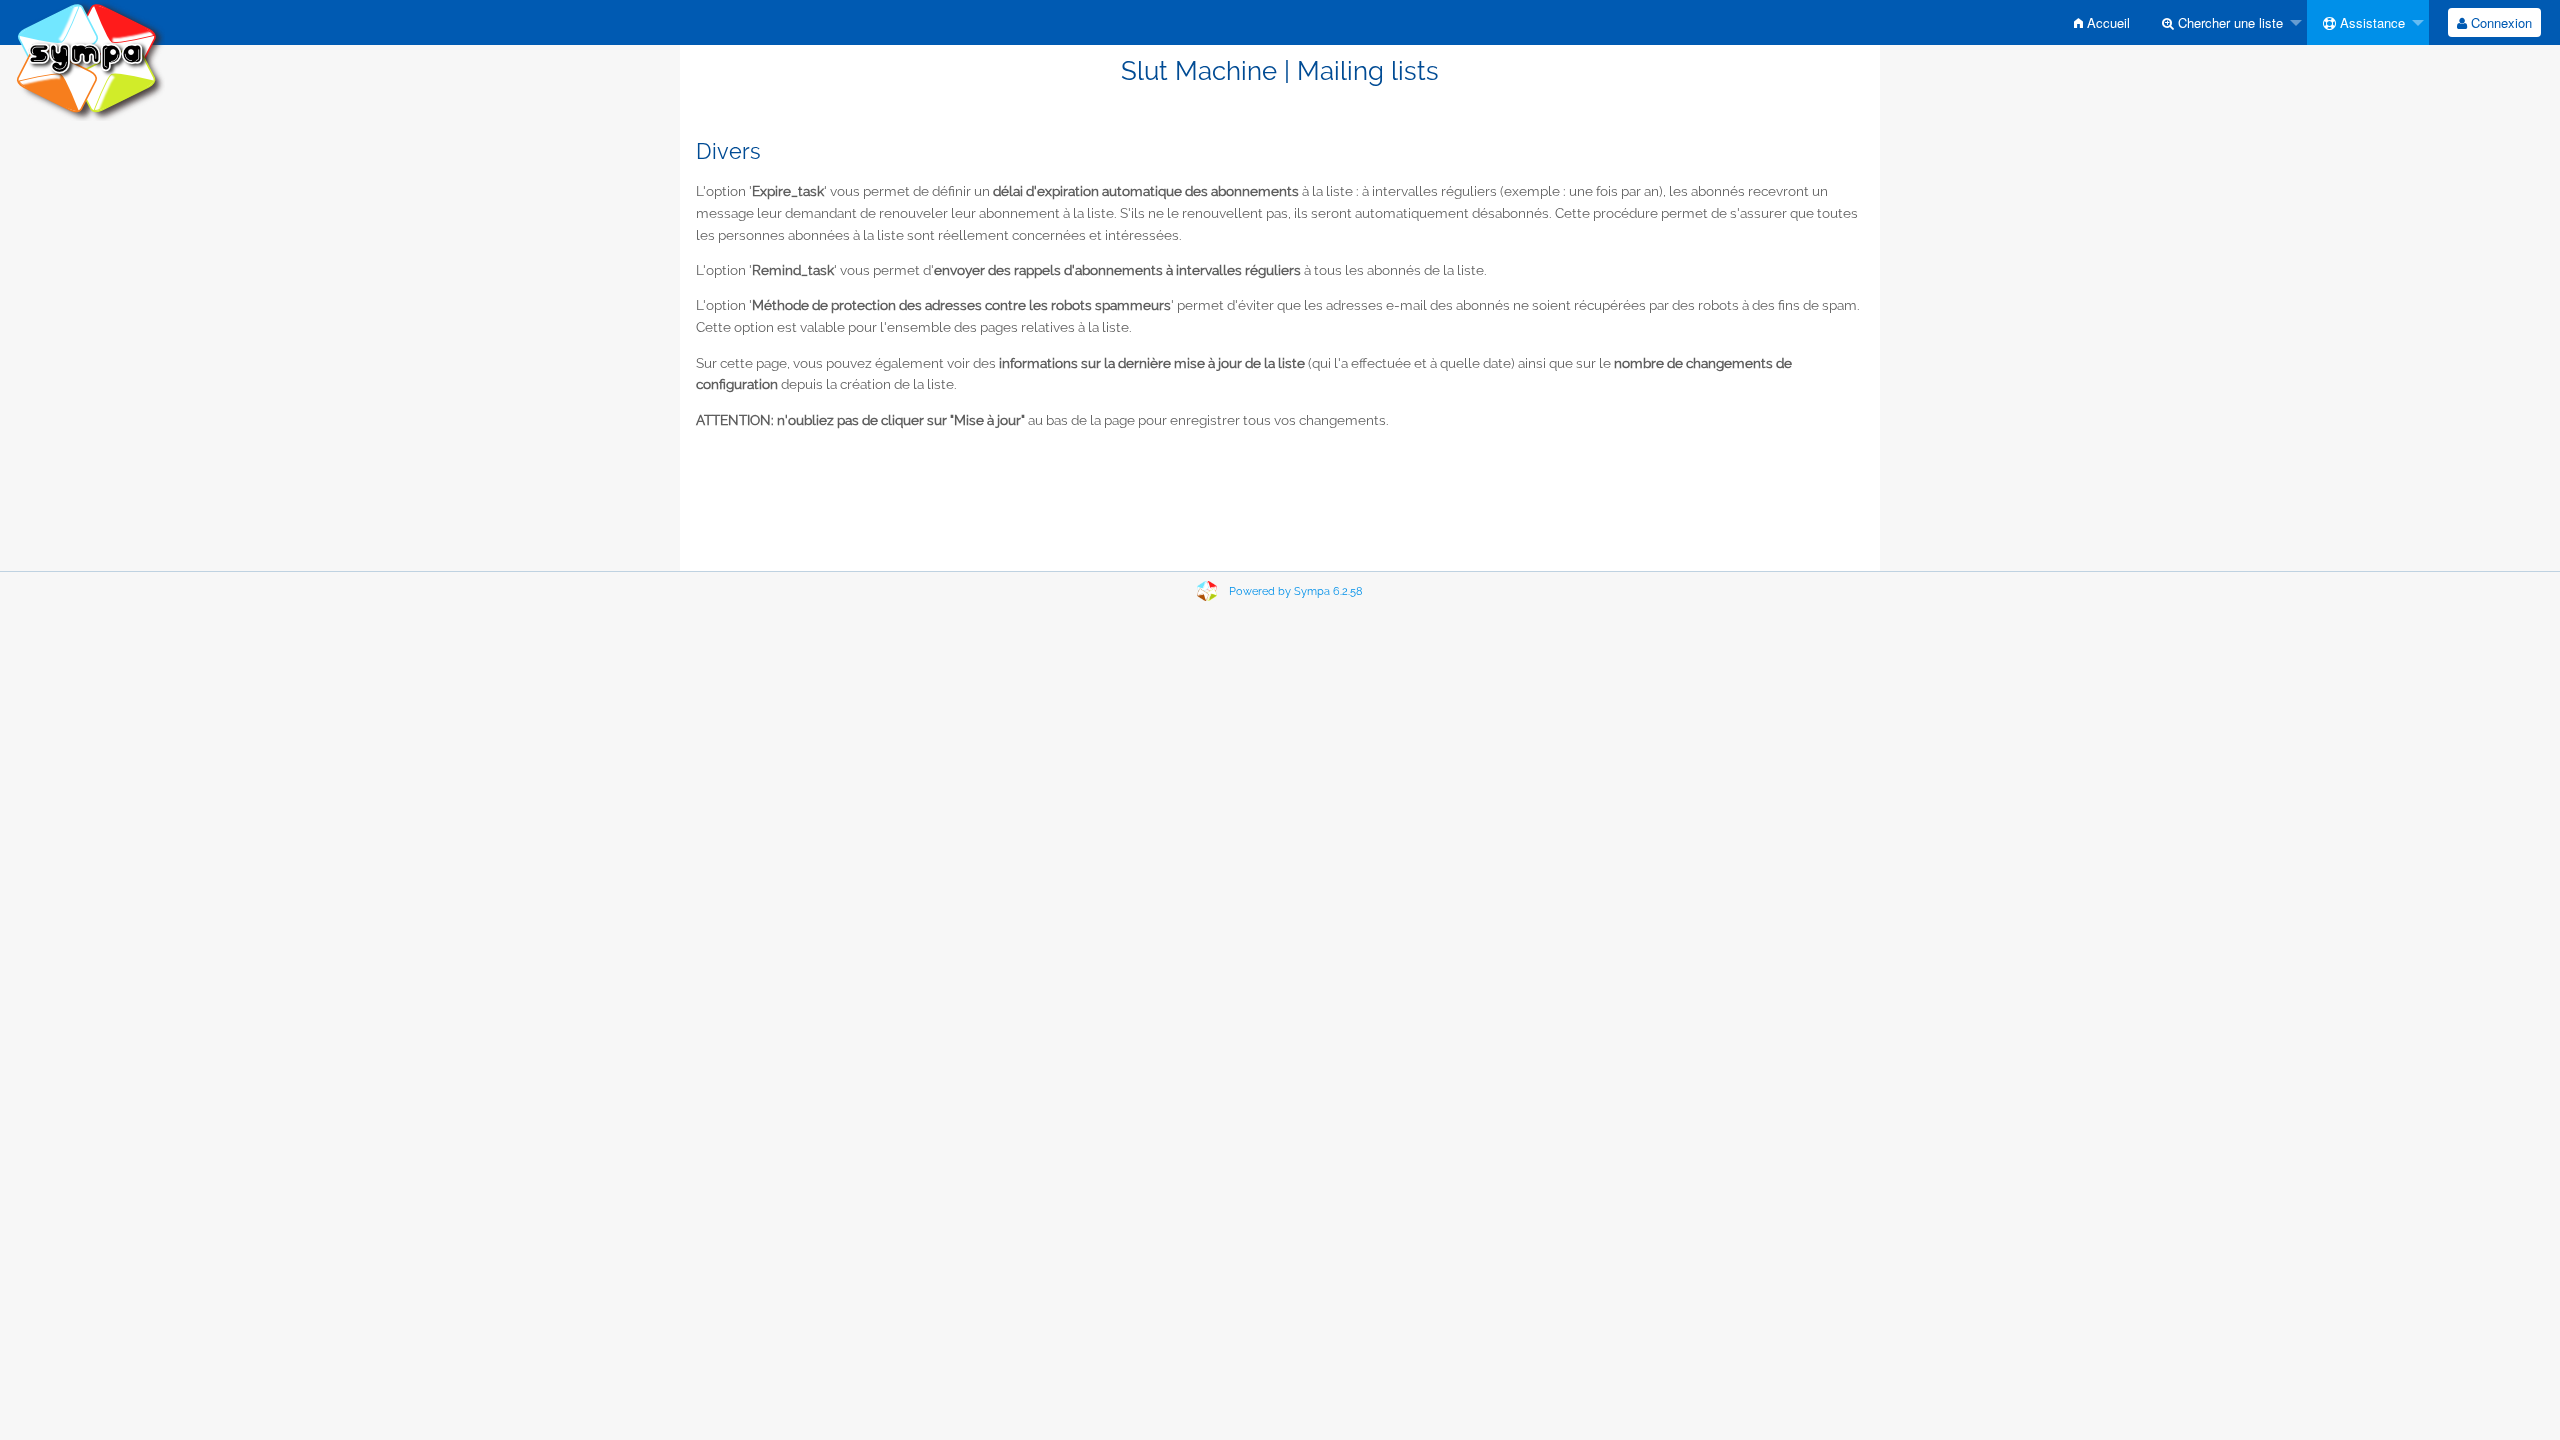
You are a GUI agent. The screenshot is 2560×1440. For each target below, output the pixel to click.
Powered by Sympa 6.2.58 (1296, 591)
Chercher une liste (2228, 22)
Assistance (2370, 22)
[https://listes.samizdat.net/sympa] (90, 59)
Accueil (2106, 22)
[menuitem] (2102, 22)
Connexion (2499, 22)
